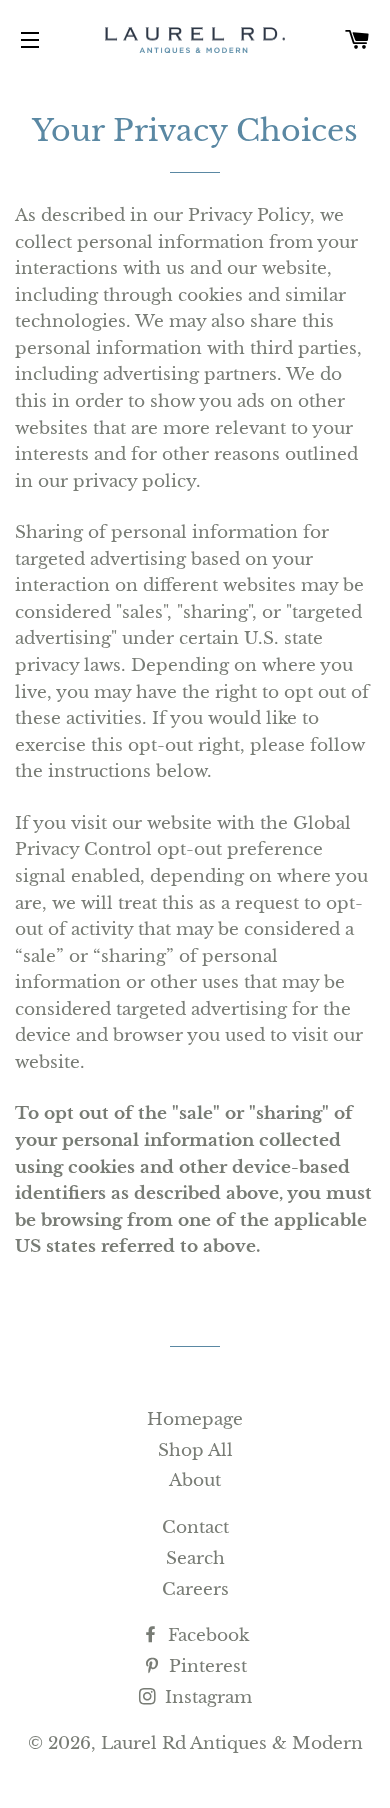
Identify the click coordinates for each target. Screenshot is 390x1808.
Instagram (206, 1697)
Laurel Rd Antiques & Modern (232, 1743)
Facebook (206, 1635)
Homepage (195, 1419)
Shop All (195, 1450)
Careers (195, 1589)
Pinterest (205, 1666)
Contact (195, 1527)
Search (195, 1558)
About (195, 1480)
